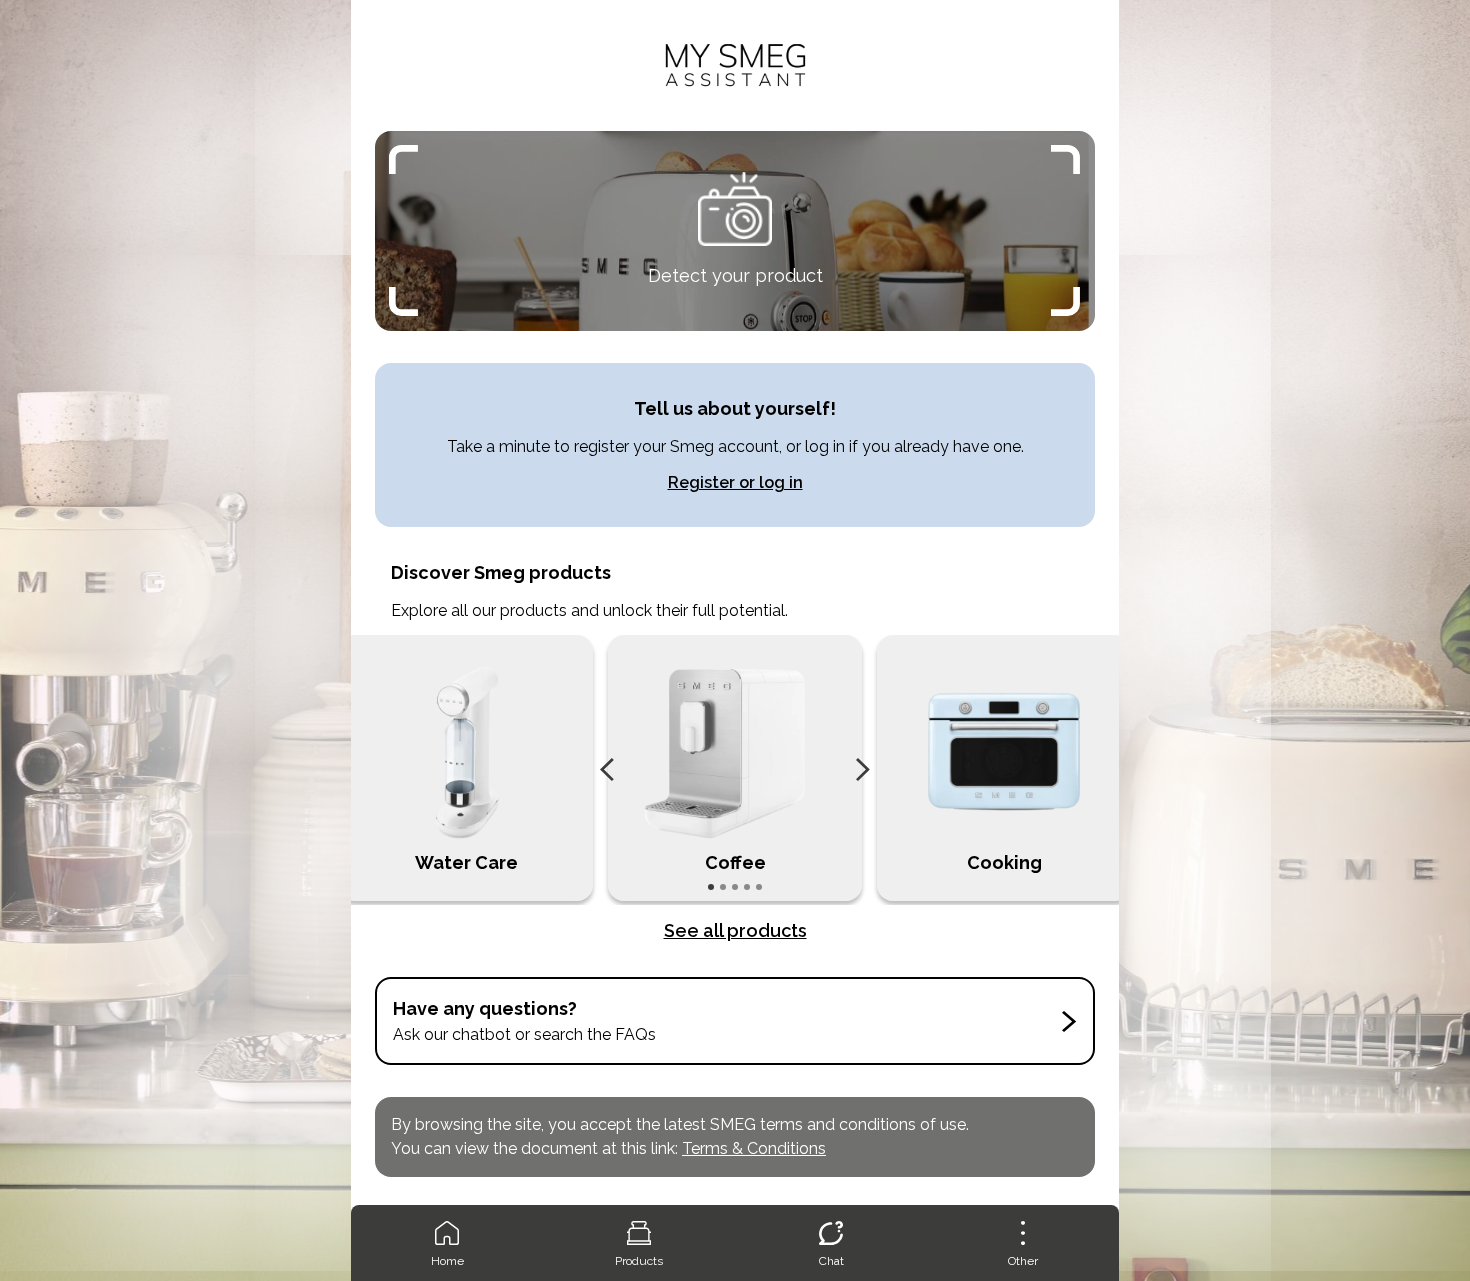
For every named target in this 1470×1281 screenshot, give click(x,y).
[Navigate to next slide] (863, 770)
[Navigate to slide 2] (723, 887)
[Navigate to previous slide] (607, 770)
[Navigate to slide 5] (759, 887)
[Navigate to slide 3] (735, 887)
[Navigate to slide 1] (711, 887)
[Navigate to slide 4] (747, 887)
